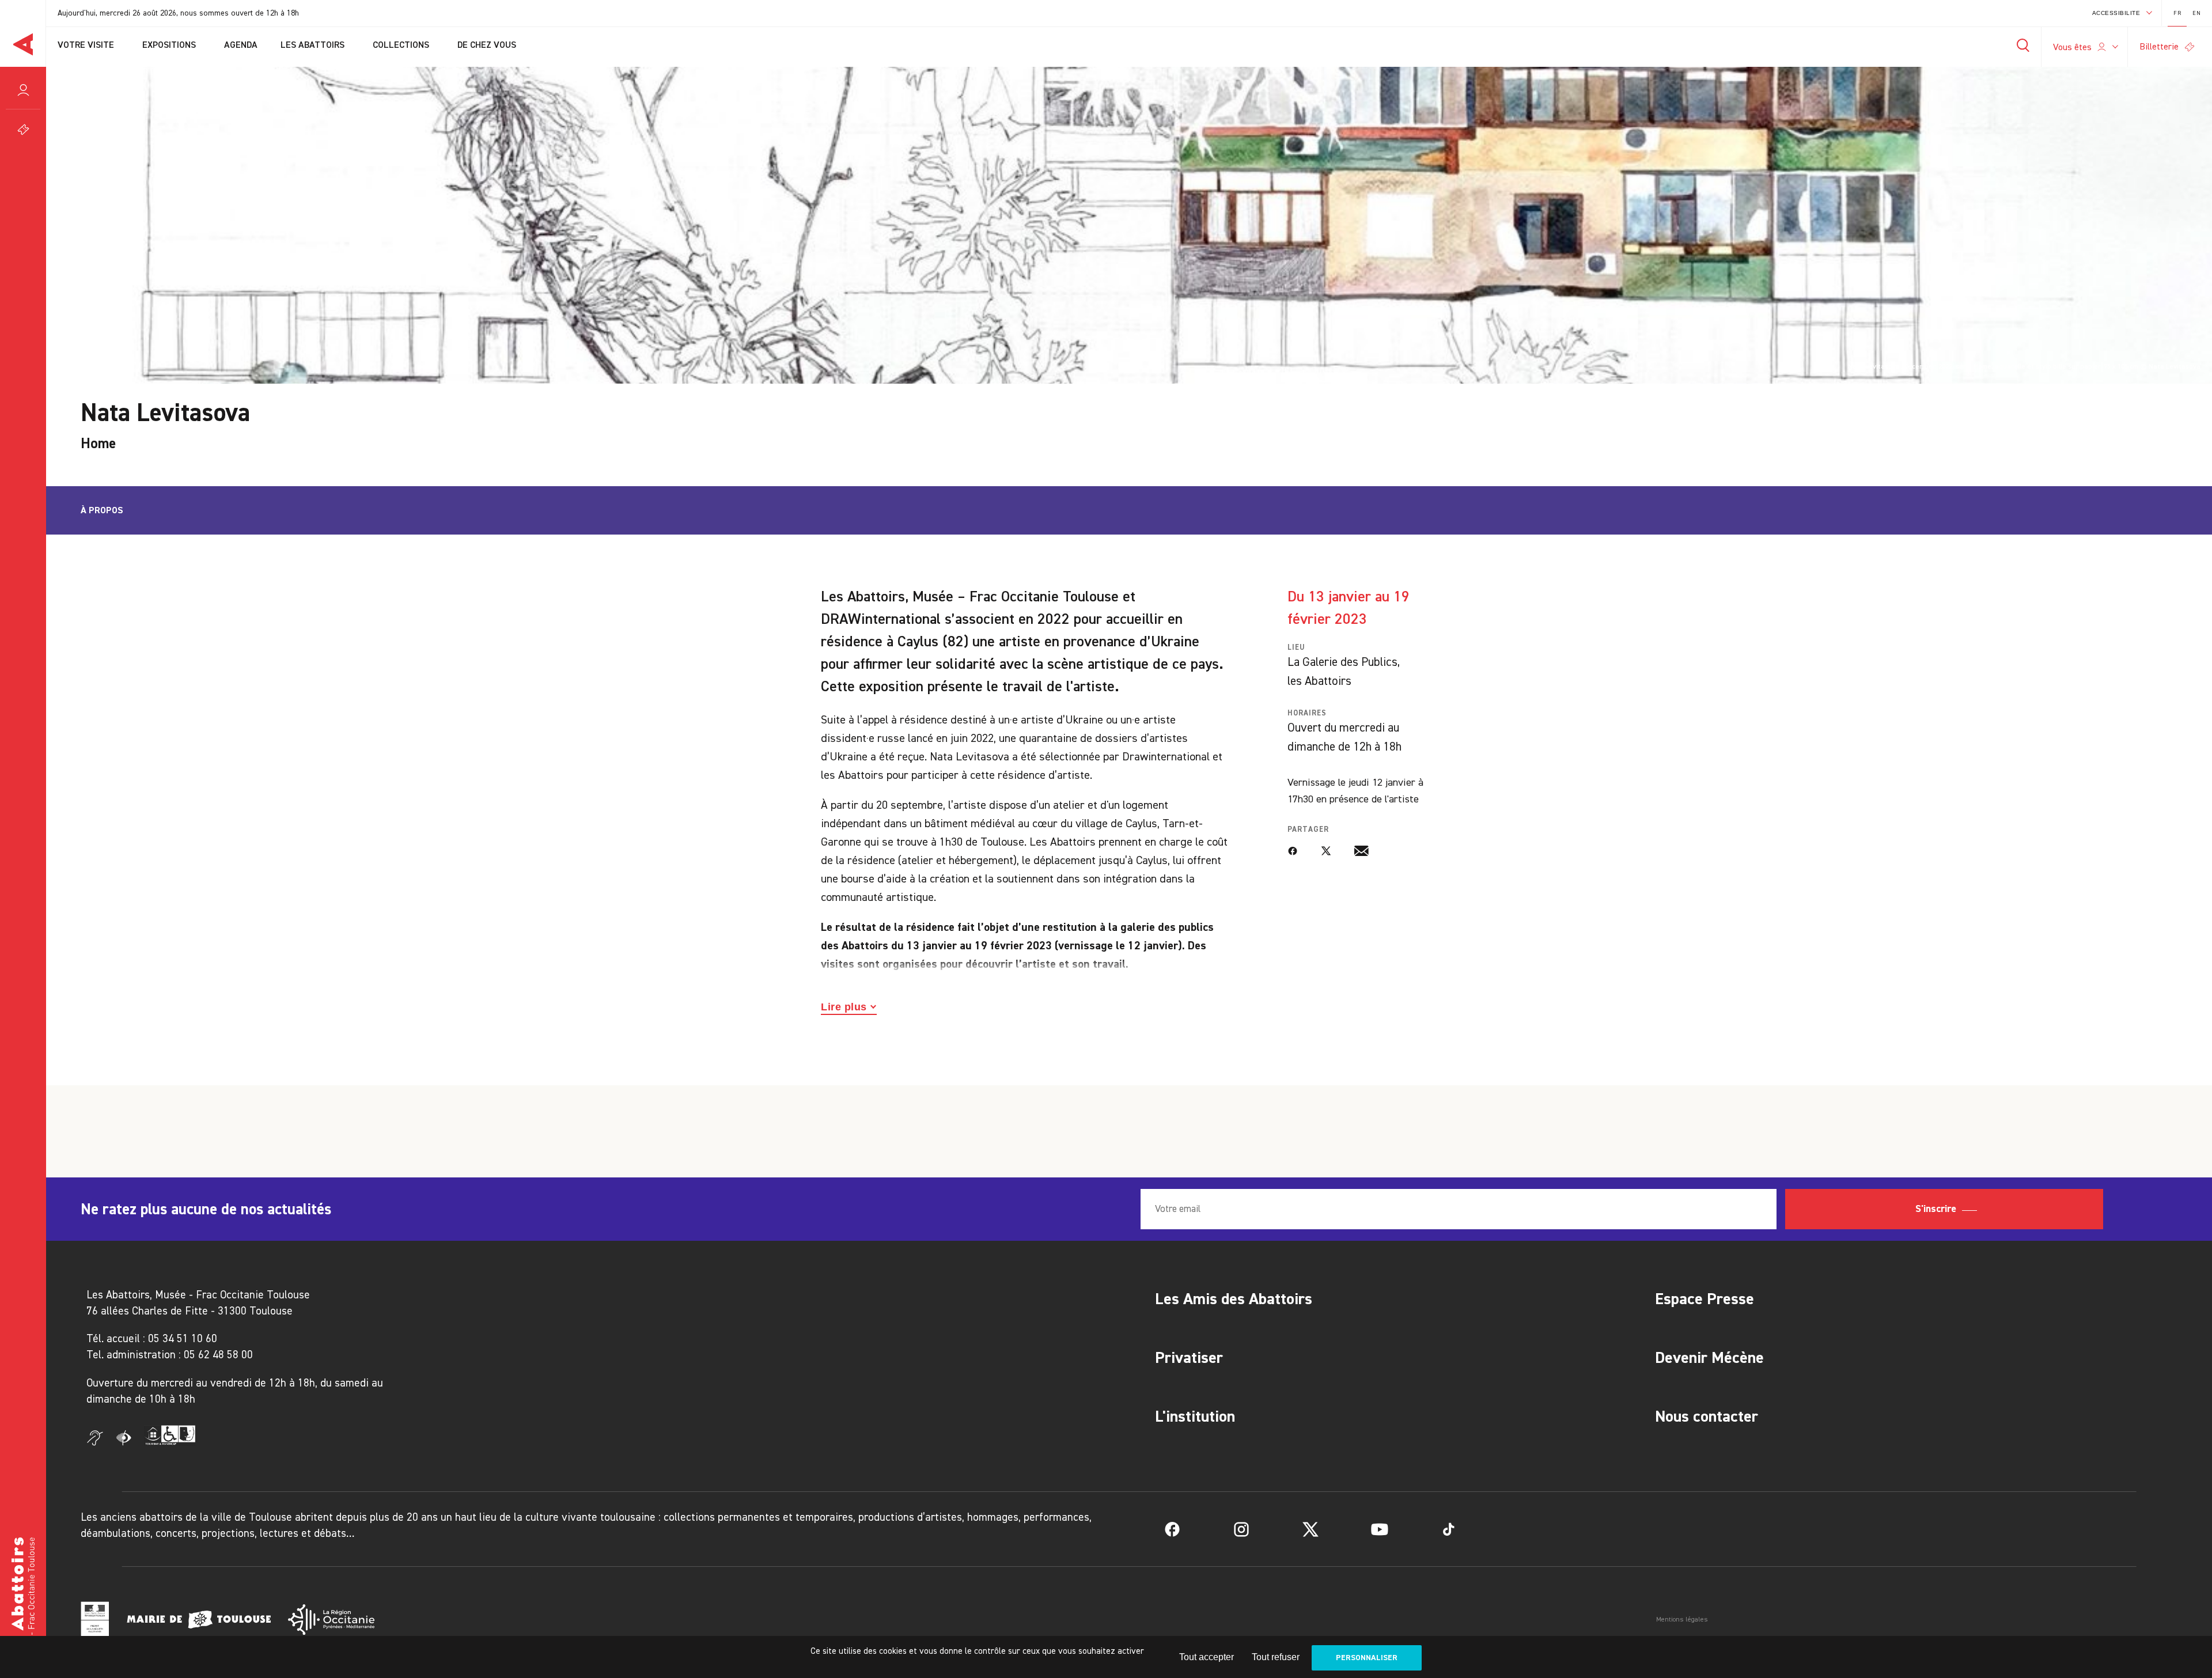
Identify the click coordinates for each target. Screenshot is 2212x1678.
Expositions (170, 46)
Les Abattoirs (314, 46)
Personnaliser (1367, 1658)
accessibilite (2116, 13)
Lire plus (844, 1007)
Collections (402, 46)
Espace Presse (1705, 1299)
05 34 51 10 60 (183, 1338)
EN (2196, 13)
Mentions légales (1682, 1619)
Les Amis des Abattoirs (1234, 1299)
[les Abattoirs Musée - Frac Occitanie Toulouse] (23, 1602)
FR (2177, 13)
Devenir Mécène (1709, 1357)
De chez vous (488, 46)
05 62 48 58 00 (218, 1355)
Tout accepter (1207, 1657)
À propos (102, 510)
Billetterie (2159, 46)
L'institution (1195, 1416)
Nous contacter (1707, 1416)
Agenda (241, 46)
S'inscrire (1937, 1209)
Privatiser (1189, 1357)
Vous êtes (2072, 47)
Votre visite (87, 46)
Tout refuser (1276, 1657)
